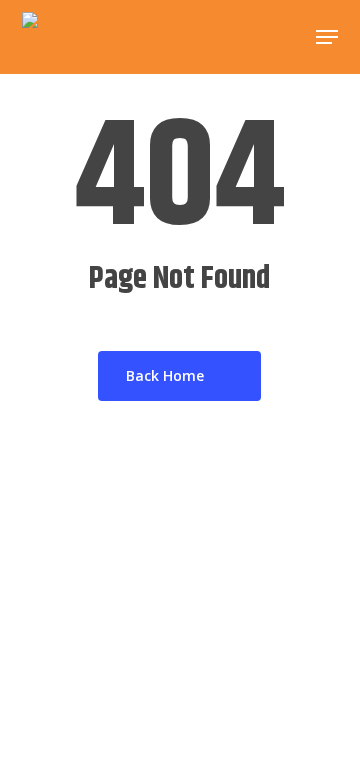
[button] (327, 37)
